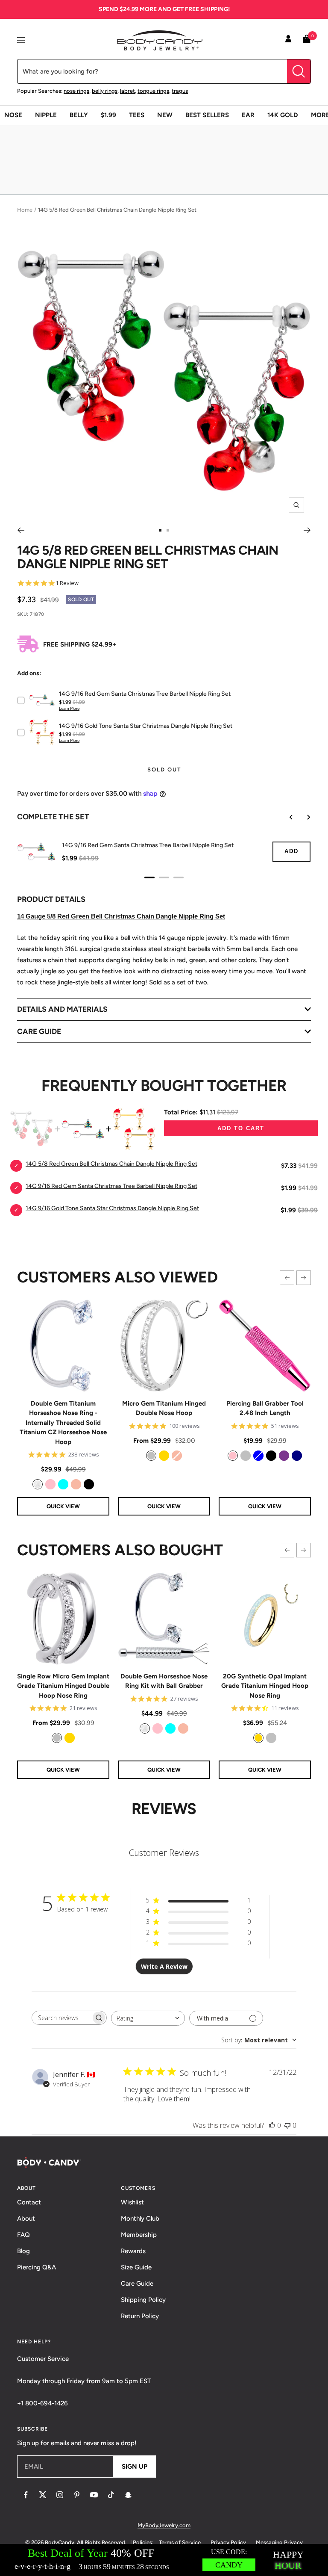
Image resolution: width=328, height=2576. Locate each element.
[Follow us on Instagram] (60, 2495)
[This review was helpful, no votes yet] (272, 2125)
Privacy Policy (228, 2542)
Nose (13, 115)
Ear (248, 115)
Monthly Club (140, 2219)
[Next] (307, 530)
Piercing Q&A (37, 2267)
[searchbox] (61, 2018)
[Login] (288, 40)
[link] (38, 1484)
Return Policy (140, 2316)
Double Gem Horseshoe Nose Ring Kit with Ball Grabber (164, 1681)
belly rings (105, 91)
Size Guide (136, 2267)
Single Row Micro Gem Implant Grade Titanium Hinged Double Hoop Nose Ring (63, 1686)
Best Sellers (207, 115)
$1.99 (108, 115)
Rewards (133, 2251)
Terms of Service (180, 2542)
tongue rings (153, 91)
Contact (29, 2202)
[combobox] (148, 2018)
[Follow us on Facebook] (26, 2495)
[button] (287, 1278)
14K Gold (283, 115)
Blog (23, 2251)
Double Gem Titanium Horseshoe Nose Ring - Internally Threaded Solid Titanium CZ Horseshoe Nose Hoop (63, 1423)
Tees (137, 115)
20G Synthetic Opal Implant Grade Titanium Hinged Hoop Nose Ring (265, 1686)
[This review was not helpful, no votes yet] (287, 2125)
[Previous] (21, 530)
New (165, 115)
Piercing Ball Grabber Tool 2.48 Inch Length (265, 1408)
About (26, 2219)
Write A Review (164, 1966)
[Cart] (307, 40)
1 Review (67, 583)
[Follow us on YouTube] (94, 2495)
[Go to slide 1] (160, 530)
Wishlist (132, 2202)
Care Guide (137, 2284)
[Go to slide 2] (168, 530)
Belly (79, 115)
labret (127, 91)
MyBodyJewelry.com (164, 2525)
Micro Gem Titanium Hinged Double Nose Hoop (164, 1408)
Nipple (46, 115)
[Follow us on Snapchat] (128, 2495)
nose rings (76, 91)
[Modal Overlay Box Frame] (164, 2560)
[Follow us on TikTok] (111, 2495)
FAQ (23, 2235)
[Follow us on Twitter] (43, 2495)
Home (25, 210)
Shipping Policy (143, 2300)
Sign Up (135, 2467)
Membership (139, 2235)
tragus (180, 91)
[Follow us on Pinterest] (77, 2495)
